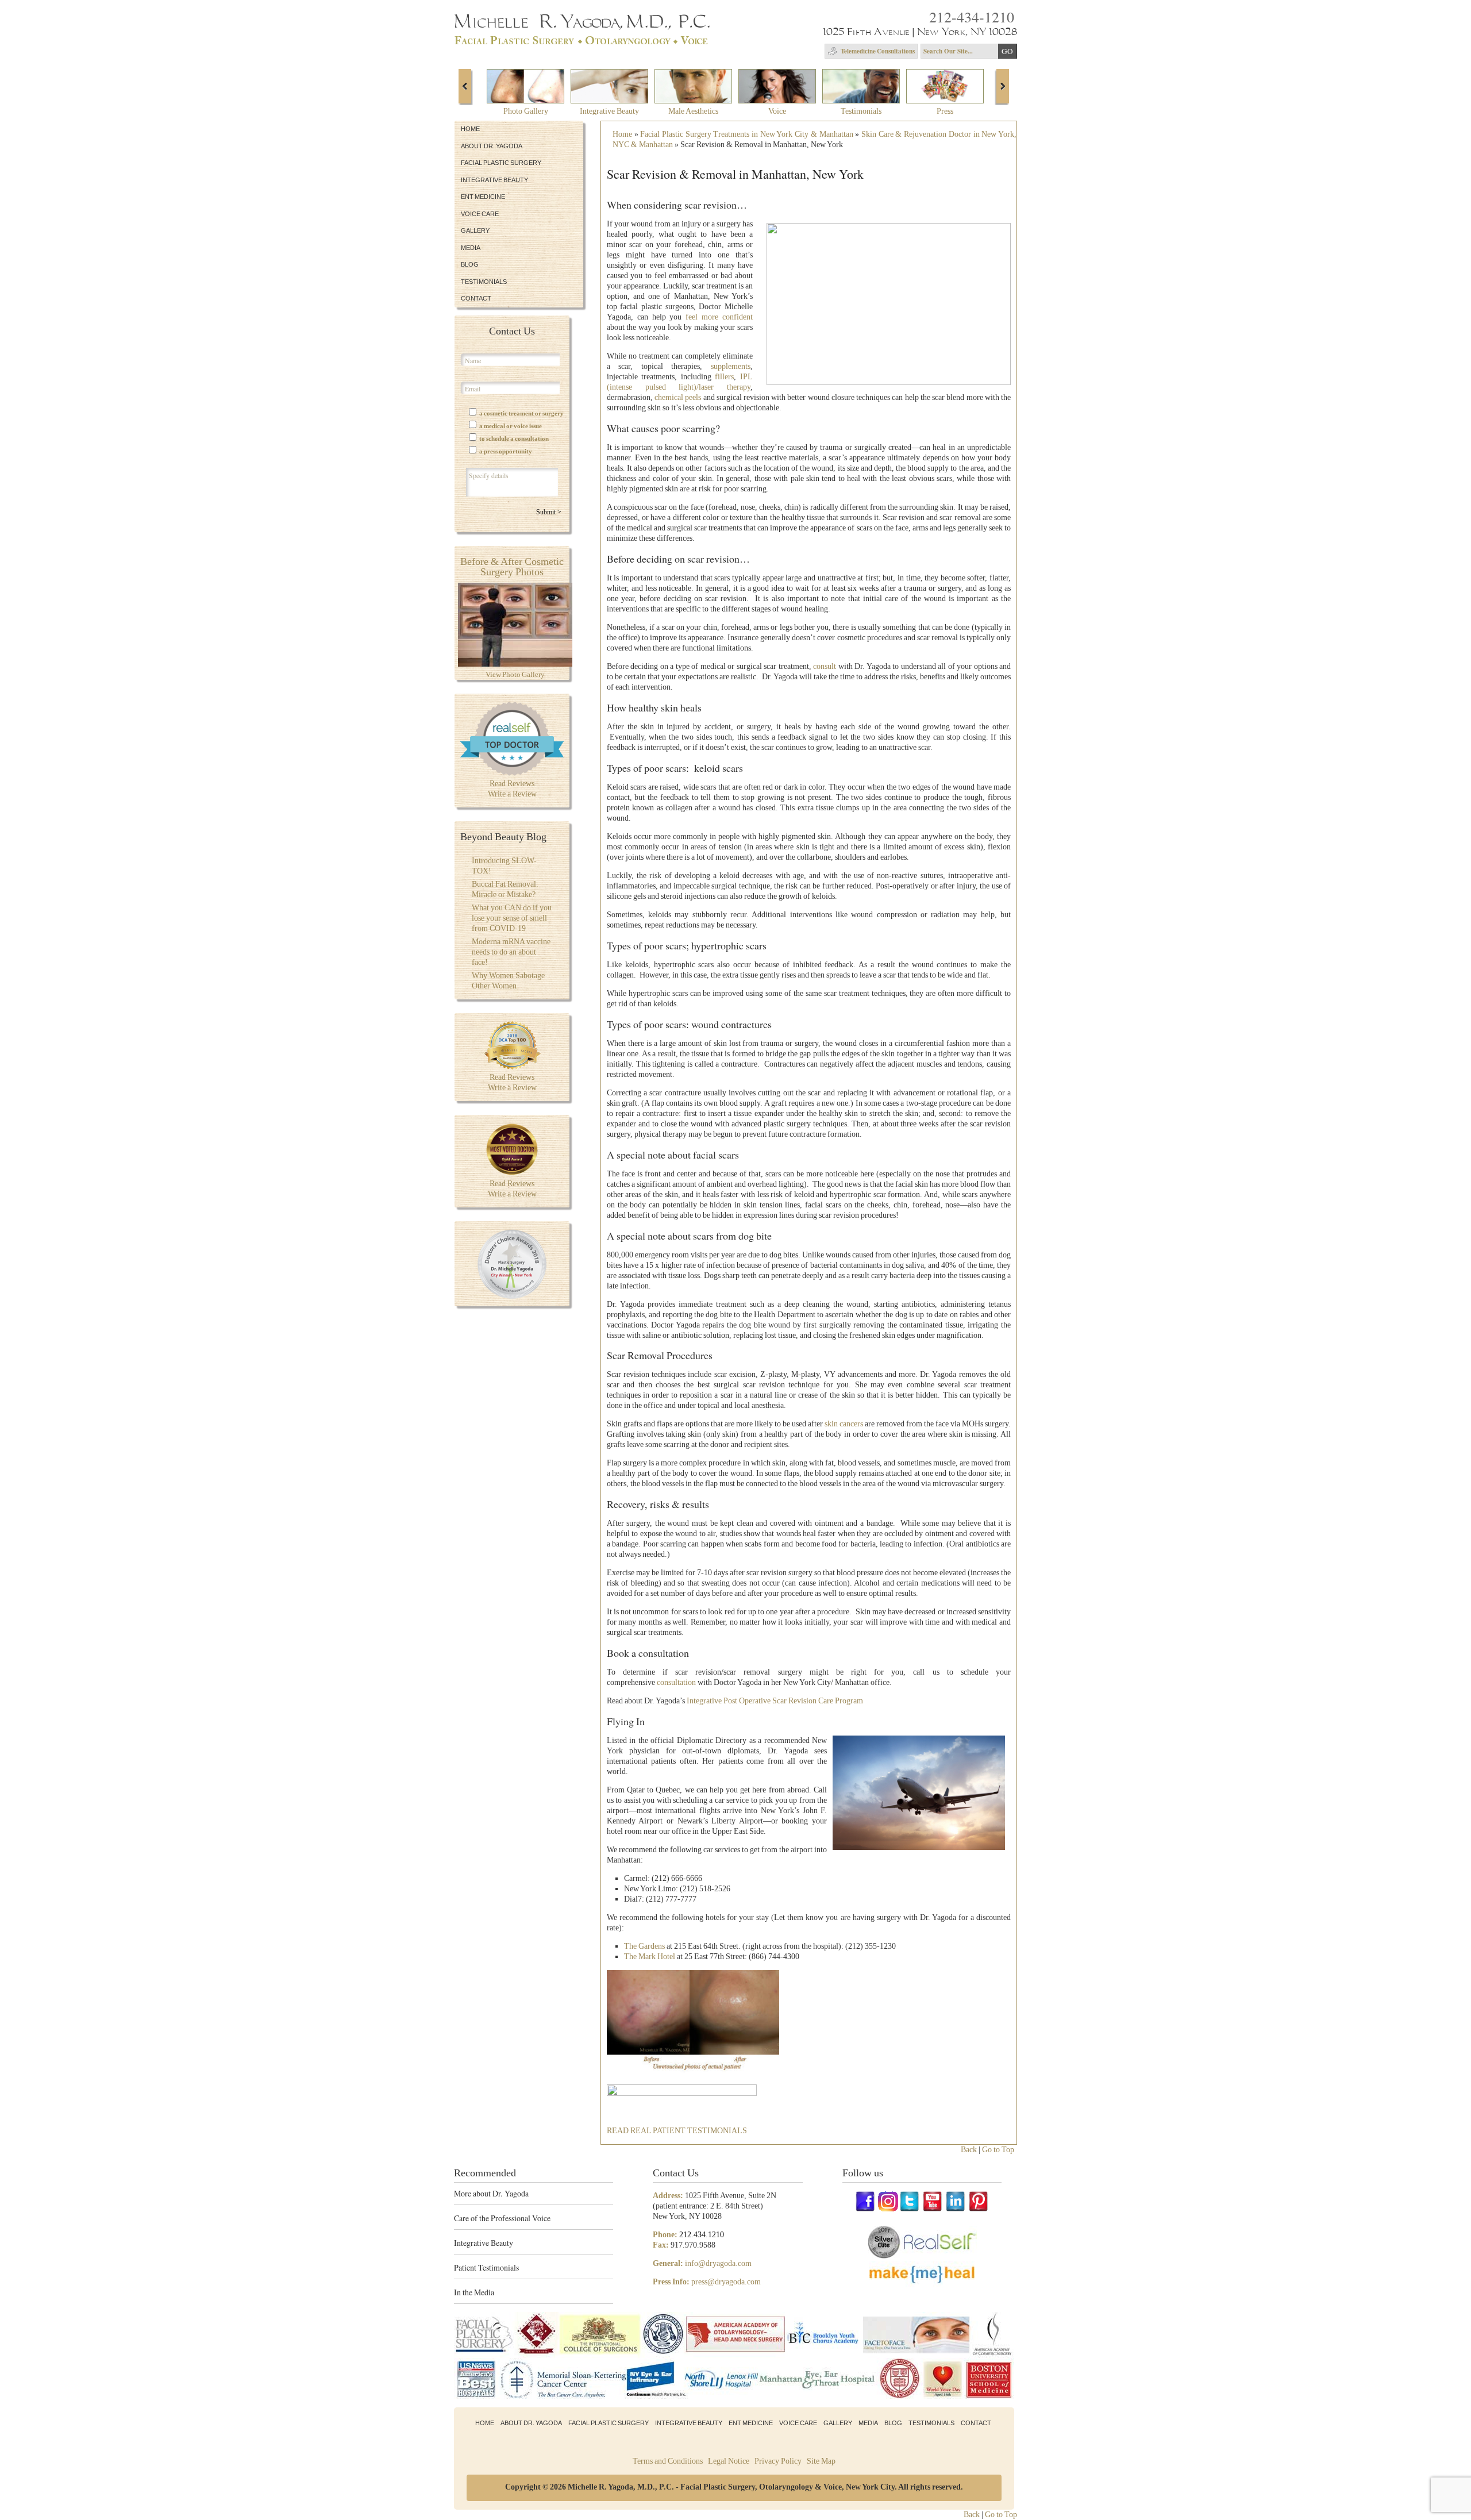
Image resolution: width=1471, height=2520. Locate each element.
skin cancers (844, 1424)
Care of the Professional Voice (502, 2218)
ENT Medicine (483, 197)
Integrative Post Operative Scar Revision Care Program (775, 1701)
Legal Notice (729, 2461)
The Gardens (644, 1946)
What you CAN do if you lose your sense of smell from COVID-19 (512, 918)
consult (825, 666)
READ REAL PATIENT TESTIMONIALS (677, 2131)
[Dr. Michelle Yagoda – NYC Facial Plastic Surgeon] (584, 41)
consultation (676, 1682)
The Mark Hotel (650, 1957)
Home (470, 129)
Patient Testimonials (486, 2267)
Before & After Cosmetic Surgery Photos (512, 567)
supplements (731, 366)
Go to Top (998, 2150)
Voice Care (480, 214)
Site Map (821, 2461)
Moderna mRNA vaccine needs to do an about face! (511, 952)
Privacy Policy (778, 2461)
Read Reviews (512, 784)
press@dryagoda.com (726, 2282)
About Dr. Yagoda (492, 146)
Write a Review (512, 794)
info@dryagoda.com (718, 2263)
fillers (724, 377)
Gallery (475, 230)
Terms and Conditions (668, 2461)
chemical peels (678, 397)
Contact (476, 298)
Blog (470, 264)
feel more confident (719, 317)
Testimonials (484, 282)
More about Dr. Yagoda (491, 2193)
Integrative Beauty (494, 180)
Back (969, 2150)
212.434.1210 (702, 2235)
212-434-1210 (972, 17)
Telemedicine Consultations (878, 51)
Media (471, 248)
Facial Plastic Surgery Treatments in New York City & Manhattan (746, 134)
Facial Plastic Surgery (501, 163)
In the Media (474, 2292)
